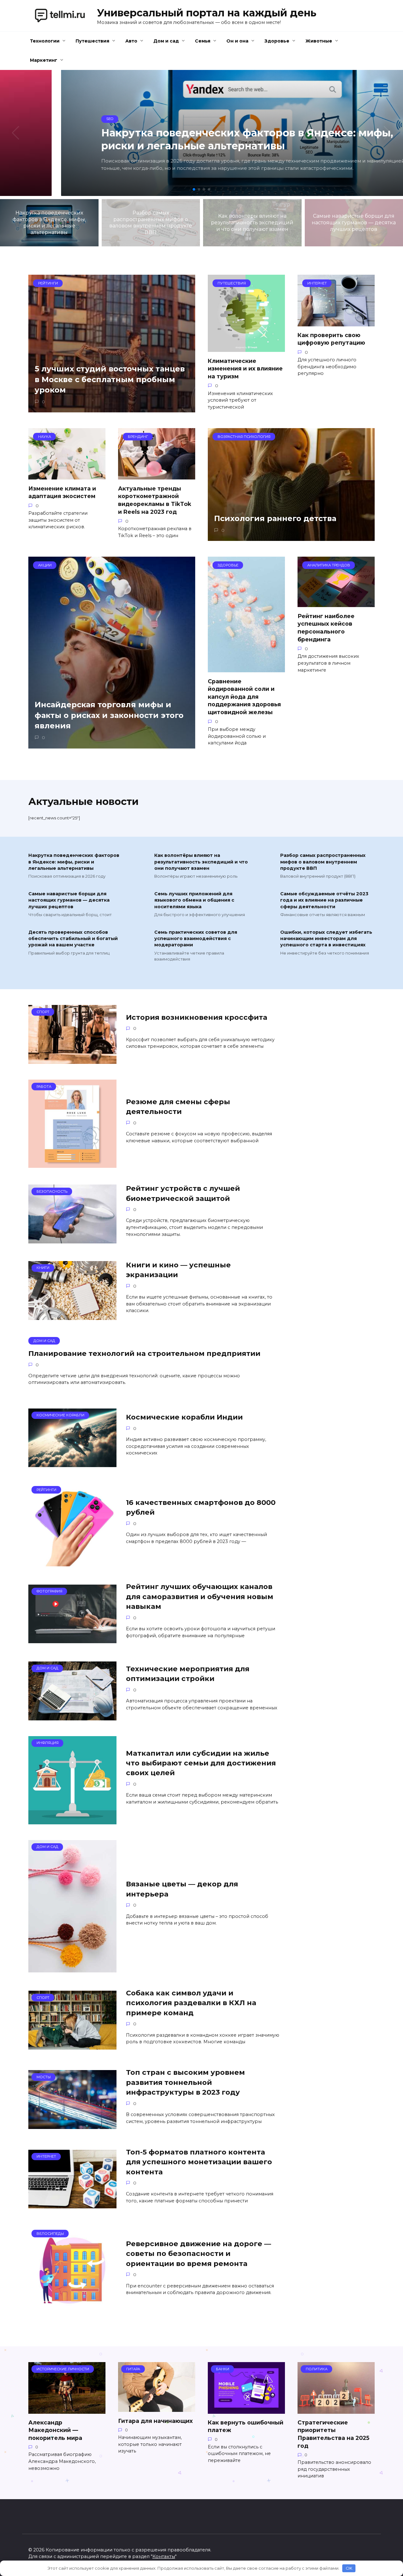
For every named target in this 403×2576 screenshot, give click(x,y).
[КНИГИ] (72, 1316)
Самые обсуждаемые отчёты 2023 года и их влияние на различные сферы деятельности (324, 900)
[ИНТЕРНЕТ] (72, 2204)
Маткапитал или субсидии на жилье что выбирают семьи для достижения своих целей (201, 1763)
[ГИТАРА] (157, 2408)
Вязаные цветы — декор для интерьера (182, 1889)
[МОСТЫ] (72, 2125)
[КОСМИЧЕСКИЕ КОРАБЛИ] (72, 1463)
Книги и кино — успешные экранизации (178, 1270)
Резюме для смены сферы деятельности (178, 1107)
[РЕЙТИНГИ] (72, 1562)
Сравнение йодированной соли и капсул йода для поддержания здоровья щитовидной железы (244, 697)
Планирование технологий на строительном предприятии (144, 1353)
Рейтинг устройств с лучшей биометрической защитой (183, 1193)
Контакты (164, 2556)
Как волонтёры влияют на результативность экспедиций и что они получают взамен (201, 862)
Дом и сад (166, 41)
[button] (194, 189)
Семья (203, 41)
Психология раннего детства (275, 519)
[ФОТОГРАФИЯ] (72, 1639)
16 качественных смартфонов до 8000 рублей (201, 1507)
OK (349, 2568)
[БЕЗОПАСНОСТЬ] (72, 1239)
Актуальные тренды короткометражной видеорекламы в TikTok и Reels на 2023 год (155, 500)
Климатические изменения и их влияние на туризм (245, 368)
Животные (319, 41)
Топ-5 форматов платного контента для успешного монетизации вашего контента (199, 2162)
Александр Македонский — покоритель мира (55, 2430)
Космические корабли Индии (184, 1417)
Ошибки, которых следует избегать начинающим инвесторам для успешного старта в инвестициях (326, 939)
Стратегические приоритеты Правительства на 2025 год (333, 2434)
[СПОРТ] (72, 1060)
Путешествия (92, 41)
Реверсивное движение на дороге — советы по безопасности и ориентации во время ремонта (199, 2254)
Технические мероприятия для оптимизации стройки (188, 1674)
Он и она (237, 41)
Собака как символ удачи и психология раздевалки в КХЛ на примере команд (191, 2003)
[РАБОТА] (72, 1164)
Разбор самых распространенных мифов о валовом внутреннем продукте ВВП (323, 862)
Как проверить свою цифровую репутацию (331, 339)
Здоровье (277, 41)
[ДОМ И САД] (72, 1716)
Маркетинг (44, 60)
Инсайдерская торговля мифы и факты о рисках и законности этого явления (109, 715)
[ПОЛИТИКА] (336, 2410)
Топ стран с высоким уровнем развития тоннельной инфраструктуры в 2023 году (185, 2083)
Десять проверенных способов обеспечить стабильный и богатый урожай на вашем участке (73, 939)
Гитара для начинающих (155, 2421)
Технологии (45, 41)
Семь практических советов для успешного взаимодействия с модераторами (196, 939)
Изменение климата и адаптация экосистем (62, 492)
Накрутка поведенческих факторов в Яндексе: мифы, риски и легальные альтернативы (74, 862)
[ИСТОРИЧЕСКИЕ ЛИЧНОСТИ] (67, 2410)
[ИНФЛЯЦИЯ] (72, 1820)
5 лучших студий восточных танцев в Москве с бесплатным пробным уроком (110, 379)
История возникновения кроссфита (197, 1017)
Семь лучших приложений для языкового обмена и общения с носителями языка (194, 900)
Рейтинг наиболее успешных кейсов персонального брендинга (326, 627)
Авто (131, 41)
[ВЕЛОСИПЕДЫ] (72, 2311)
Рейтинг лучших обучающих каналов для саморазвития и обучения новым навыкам (200, 1597)
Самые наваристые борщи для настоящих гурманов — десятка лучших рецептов (69, 900)
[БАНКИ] (246, 2410)
